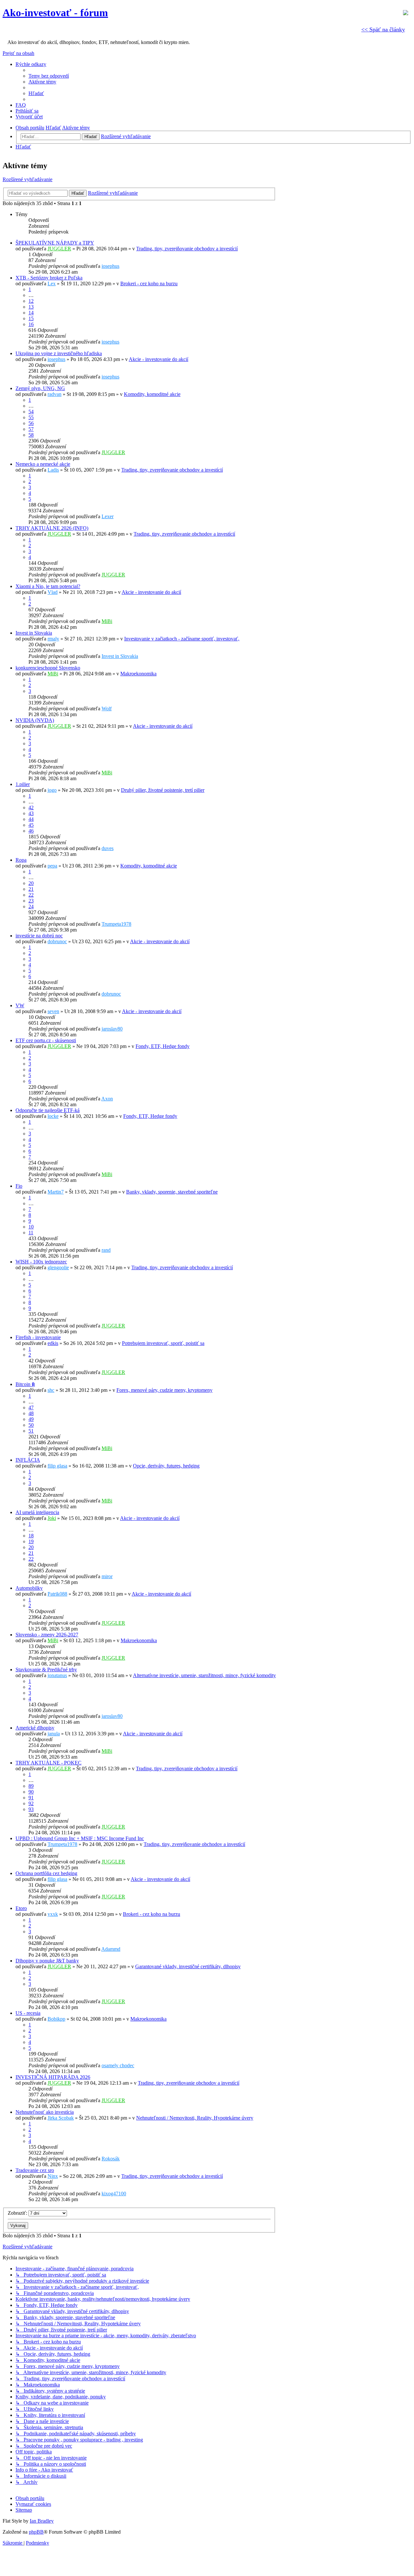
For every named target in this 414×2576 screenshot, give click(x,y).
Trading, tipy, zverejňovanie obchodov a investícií (187, 249)
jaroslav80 (112, 1029)
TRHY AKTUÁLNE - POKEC (49, 1763)
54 (31, 412)
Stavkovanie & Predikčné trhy (46, 1670)
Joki (52, 1518)
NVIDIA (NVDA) (35, 720)
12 (31, 301)
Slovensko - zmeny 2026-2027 (47, 1635)
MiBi (107, 621)
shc (51, 1390)
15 (31, 318)
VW (20, 1005)
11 (31, 1233)
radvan (54, 394)
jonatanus (57, 1675)
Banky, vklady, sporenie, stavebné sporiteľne (172, 1192)
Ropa (21, 860)
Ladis (53, 470)
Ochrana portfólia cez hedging (46, 1873)
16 (31, 324)
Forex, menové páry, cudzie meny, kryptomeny (164, 1390)
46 (31, 831)
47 (31, 1408)
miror (107, 1576)
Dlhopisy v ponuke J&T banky (47, 1961)
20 (31, 883)
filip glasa (57, 1466)
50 (31, 1425)
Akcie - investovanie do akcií (158, 359)
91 (31, 1798)
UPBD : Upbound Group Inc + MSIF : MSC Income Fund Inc (80, 1838)
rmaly (53, 639)
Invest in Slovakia (34, 633)
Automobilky (29, 1588)
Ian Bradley (42, 2521)
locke (53, 1116)
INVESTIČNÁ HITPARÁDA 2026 (53, 2077)
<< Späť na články (383, 29)
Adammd (111, 1949)
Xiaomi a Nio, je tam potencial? (48, 586)
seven (53, 1011)
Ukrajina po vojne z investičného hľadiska (59, 353)
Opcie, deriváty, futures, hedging (166, 1466)
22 (31, 895)
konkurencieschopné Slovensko (48, 668)
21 (31, 889)
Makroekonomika (138, 674)
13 (31, 307)
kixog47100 (114, 2194)
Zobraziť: (18, 2213)
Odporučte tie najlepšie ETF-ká (48, 1110)
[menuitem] (49, 76)
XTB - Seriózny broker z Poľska (49, 278)
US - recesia (28, 2013)
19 (31, 1541)
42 (31, 808)
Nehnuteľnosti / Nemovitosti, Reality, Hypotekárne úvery (195, 2118)
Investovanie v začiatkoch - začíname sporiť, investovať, (182, 639)
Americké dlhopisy (35, 1728)
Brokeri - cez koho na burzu (149, 284)
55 (31, 417)
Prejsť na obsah (18, 53)
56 (31, 423)
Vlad (53, 592)
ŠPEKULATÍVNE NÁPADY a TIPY (55, 243)
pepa (52, 866)
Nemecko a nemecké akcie (43, 464)
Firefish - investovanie (38, 1337)
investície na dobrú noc (39, 936)
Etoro (21, 1908)
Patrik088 (57, 1594)
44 (31, 819)
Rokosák (111, 2159)
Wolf (107, 709)
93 (31, 1809)
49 (31, 1419)
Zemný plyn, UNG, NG (40, 388)
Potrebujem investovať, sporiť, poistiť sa (163, 1343)
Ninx (53, 2176)
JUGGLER (59, 249)
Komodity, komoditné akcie (152, 394)
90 (31, 1792)
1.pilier (23, 784)
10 (31, 1227)
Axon (107, 1099)
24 (31, 906)
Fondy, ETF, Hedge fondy (163, 1046)
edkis (53, 1343)
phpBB (36, 2532)
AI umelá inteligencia (37, 1512)
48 (31, 1413)
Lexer (108, 516)
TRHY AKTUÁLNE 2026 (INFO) (52, 528)
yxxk (53, 1914)
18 (31, 1536)
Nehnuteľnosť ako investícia (45, 2112)
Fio (19, 1186)
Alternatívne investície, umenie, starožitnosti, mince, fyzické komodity (204, 1675)
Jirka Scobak (61, 2118)
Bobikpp (56, 2019)
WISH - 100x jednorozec (41, 1262)
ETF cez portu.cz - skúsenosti (46, 1040)
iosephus (110, 266)
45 (31, 825)
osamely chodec (118, 2065)
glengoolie (58, 1267)
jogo (52, 790)
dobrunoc (57, 941)
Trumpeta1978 (116, 924)
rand (106, 1250)
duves (108, 848)
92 (31, 1803)
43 (31, 813)
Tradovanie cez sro (35, 2170)
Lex (52, 284)
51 (31, 1431)
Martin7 (56, 1192)
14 (31, 313)
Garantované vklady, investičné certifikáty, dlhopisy (188, 1966)
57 (31, 429)
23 (31, 901)
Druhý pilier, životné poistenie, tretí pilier (163, 790)
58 (31, 435)
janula (54, 1734)
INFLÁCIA (28, 1460)
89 (31, 1786)
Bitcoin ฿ (25, 1384)
